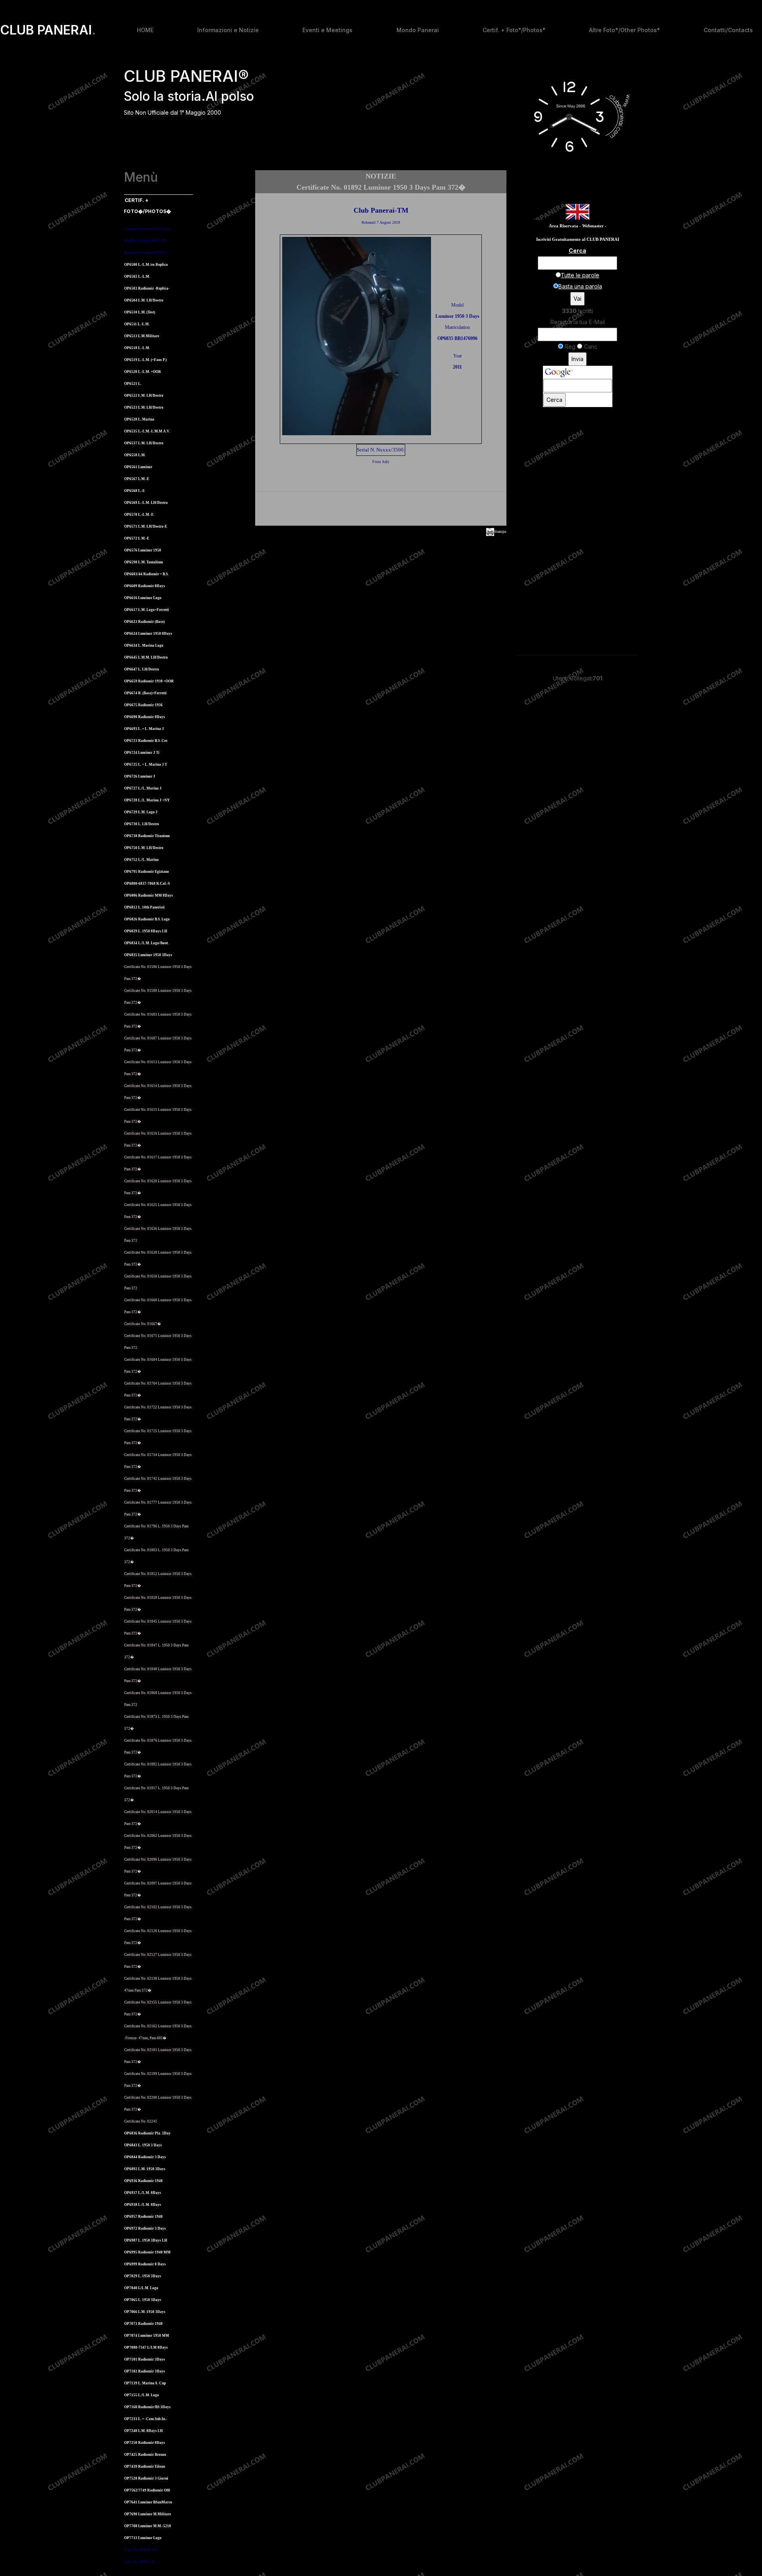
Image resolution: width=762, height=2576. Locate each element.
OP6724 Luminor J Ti (142, 753)
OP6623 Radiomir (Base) (144, 622)
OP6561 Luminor (138, 467)
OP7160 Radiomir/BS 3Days (147, 2407)
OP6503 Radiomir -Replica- (147, 288)
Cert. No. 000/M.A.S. (141, 2550)
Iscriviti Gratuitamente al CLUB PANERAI (578, 239)
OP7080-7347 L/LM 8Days (146, 2347)
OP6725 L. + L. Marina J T (146, 765)
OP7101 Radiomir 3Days (145, 2359)
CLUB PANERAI (48, 30)
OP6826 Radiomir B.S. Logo (147, 919)
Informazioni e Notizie (228, 30)
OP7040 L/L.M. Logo (141, 2288)
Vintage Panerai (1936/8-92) (147, 229)
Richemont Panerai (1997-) (146, 253)
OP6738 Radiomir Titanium (147, 836)
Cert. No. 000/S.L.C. (140, 2562)
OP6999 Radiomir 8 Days (145, 2264)
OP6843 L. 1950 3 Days (143, 2145)
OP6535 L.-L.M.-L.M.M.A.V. (147, 431)
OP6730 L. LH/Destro (142, 824)
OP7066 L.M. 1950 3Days (145, 2312)
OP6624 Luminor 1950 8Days (148, 634)
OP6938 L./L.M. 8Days (143, 2205)
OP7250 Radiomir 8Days (145, 2443)
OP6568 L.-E (135, 491)
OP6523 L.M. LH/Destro (144, 407)
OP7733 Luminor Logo (143, 2538)
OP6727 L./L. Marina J (143, 788)
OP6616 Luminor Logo (143, 598)
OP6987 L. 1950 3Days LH (146, 2240)
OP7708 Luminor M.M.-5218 (148, 2526)
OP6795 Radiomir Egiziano (147, 872)
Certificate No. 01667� (142, 1324)
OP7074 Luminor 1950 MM (147, 2336)
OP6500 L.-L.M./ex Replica (146, 265)
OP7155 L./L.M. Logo (142, 2395)
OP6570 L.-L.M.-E (139, 515)
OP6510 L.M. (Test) (140, 312)
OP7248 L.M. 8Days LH (143, 2431)
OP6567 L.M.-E (137, 479)
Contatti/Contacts (728, 30)
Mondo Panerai (418, 30)
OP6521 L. (133, 384)
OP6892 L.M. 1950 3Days (145, 2169)
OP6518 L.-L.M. (137, 348)
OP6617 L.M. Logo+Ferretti (147, 610)
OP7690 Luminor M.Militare (148, 2514)
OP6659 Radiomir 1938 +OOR (149, 681)
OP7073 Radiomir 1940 (143, 2324)
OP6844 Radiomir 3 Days (145, 2157)
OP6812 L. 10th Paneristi (144, 907)
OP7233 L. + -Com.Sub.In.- (146, 2419)
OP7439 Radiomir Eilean (145, 2467)
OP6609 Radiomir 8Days (145, 586)
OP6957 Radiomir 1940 (143, 2217)
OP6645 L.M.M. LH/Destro (146, 657)
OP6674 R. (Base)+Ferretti (145, 693)
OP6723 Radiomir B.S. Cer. (146, 741)
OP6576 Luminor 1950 (143, 550)
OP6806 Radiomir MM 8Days (149, 895)
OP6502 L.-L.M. (137, 277)
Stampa (500, 531)
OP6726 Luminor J (140, 776)
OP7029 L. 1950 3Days (143, 2276)
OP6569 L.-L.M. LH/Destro (146, 503)
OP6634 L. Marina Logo (144, 645)
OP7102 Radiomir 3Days (145, 2371)
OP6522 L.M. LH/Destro (144, 396)
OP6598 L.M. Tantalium (144, 562)
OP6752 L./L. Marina (141, 860)
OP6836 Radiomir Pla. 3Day (147, 2133)
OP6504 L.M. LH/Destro (144, 300)
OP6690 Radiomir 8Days (145, 717)
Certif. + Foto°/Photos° (514, 30)
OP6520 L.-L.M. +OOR (143, 372)
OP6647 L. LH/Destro (142, 669)
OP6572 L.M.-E (137, 538)
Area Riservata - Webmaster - (578, 226)
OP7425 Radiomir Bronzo (145, 2455)
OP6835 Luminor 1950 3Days (148, 955)
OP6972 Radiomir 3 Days (145, 2228)
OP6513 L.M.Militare (142, 336)
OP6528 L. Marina (139, 419)
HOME (145, 30)
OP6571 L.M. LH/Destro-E (146, 526)
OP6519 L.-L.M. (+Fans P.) (145, 360)
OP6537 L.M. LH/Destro (144, 443)
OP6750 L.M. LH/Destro (144, 848)
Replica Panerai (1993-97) (145, 241)
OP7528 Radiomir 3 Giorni (146, 2478)
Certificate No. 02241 (141, 2121)
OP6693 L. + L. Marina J (144, 729)
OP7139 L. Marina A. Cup (145, 2383)
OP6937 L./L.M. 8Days (143, 2193)
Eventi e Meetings (327, 30)
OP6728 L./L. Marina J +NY (147, 800)
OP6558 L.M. (135, 455)
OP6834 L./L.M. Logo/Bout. (146, 943)
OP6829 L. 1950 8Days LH (146, 931)
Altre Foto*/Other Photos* (624, 30)
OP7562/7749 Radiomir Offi (147, 2490)
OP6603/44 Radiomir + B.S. (146, 574)
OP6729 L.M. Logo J (141, 812)
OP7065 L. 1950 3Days (143, 2300)
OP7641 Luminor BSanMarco (148, 2502)
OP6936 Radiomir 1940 (143, 2181)
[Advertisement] (381, 510)
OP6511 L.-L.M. (137, 324)
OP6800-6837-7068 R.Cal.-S (147, 884)
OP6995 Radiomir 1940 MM (147, 2252)
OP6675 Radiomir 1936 (143, 705)
